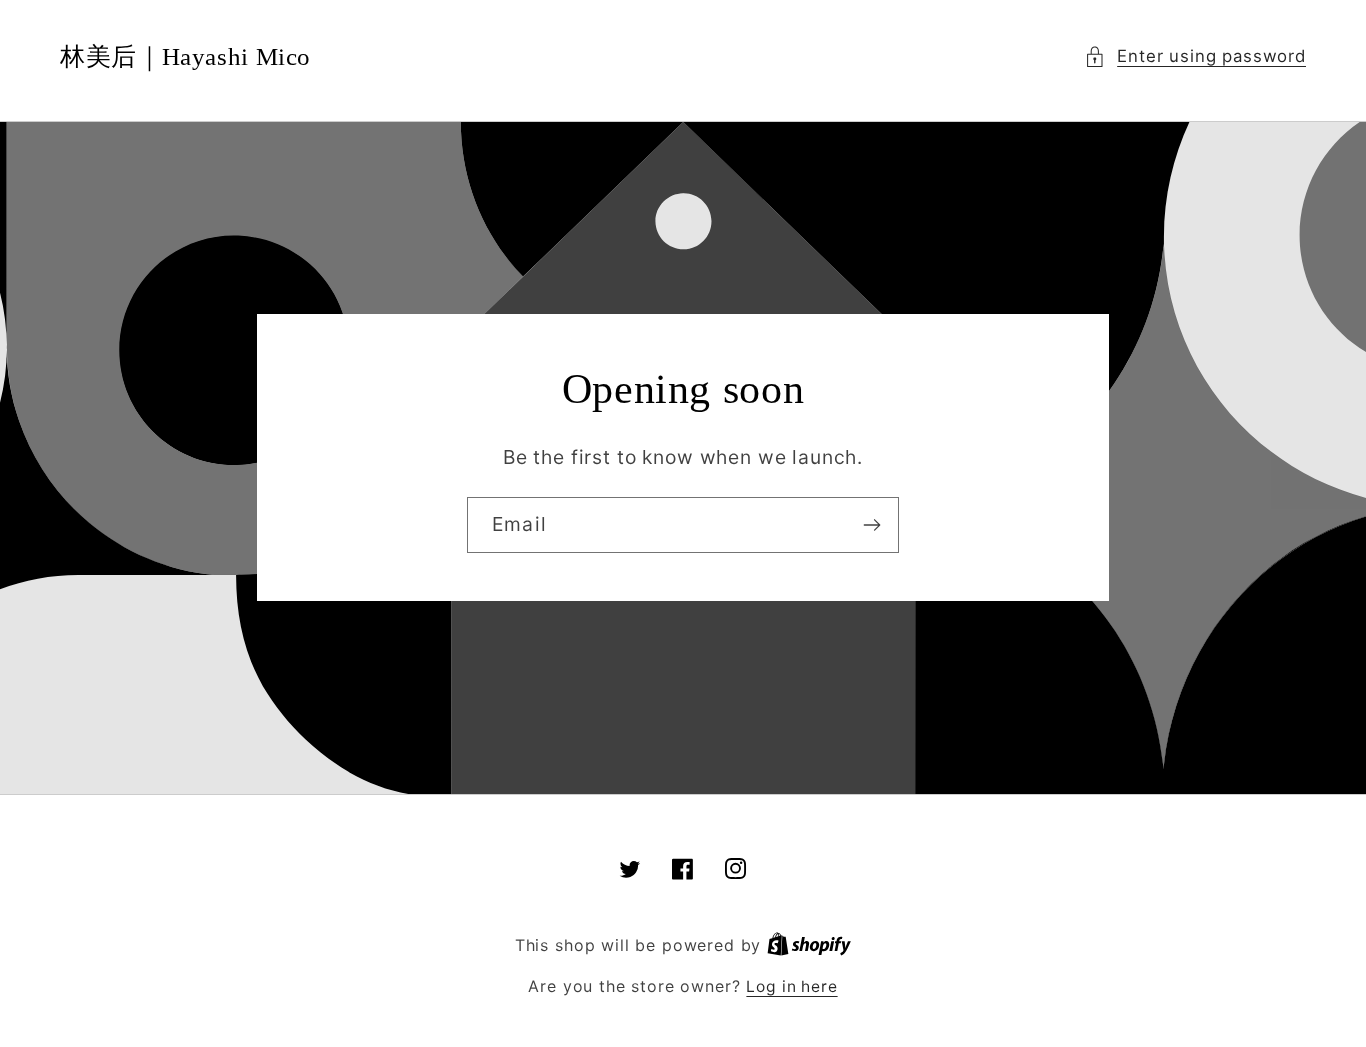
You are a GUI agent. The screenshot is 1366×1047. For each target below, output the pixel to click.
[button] (1195, 57)
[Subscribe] (871, 525)
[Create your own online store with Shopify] (809, 945)
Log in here (791, 986)
